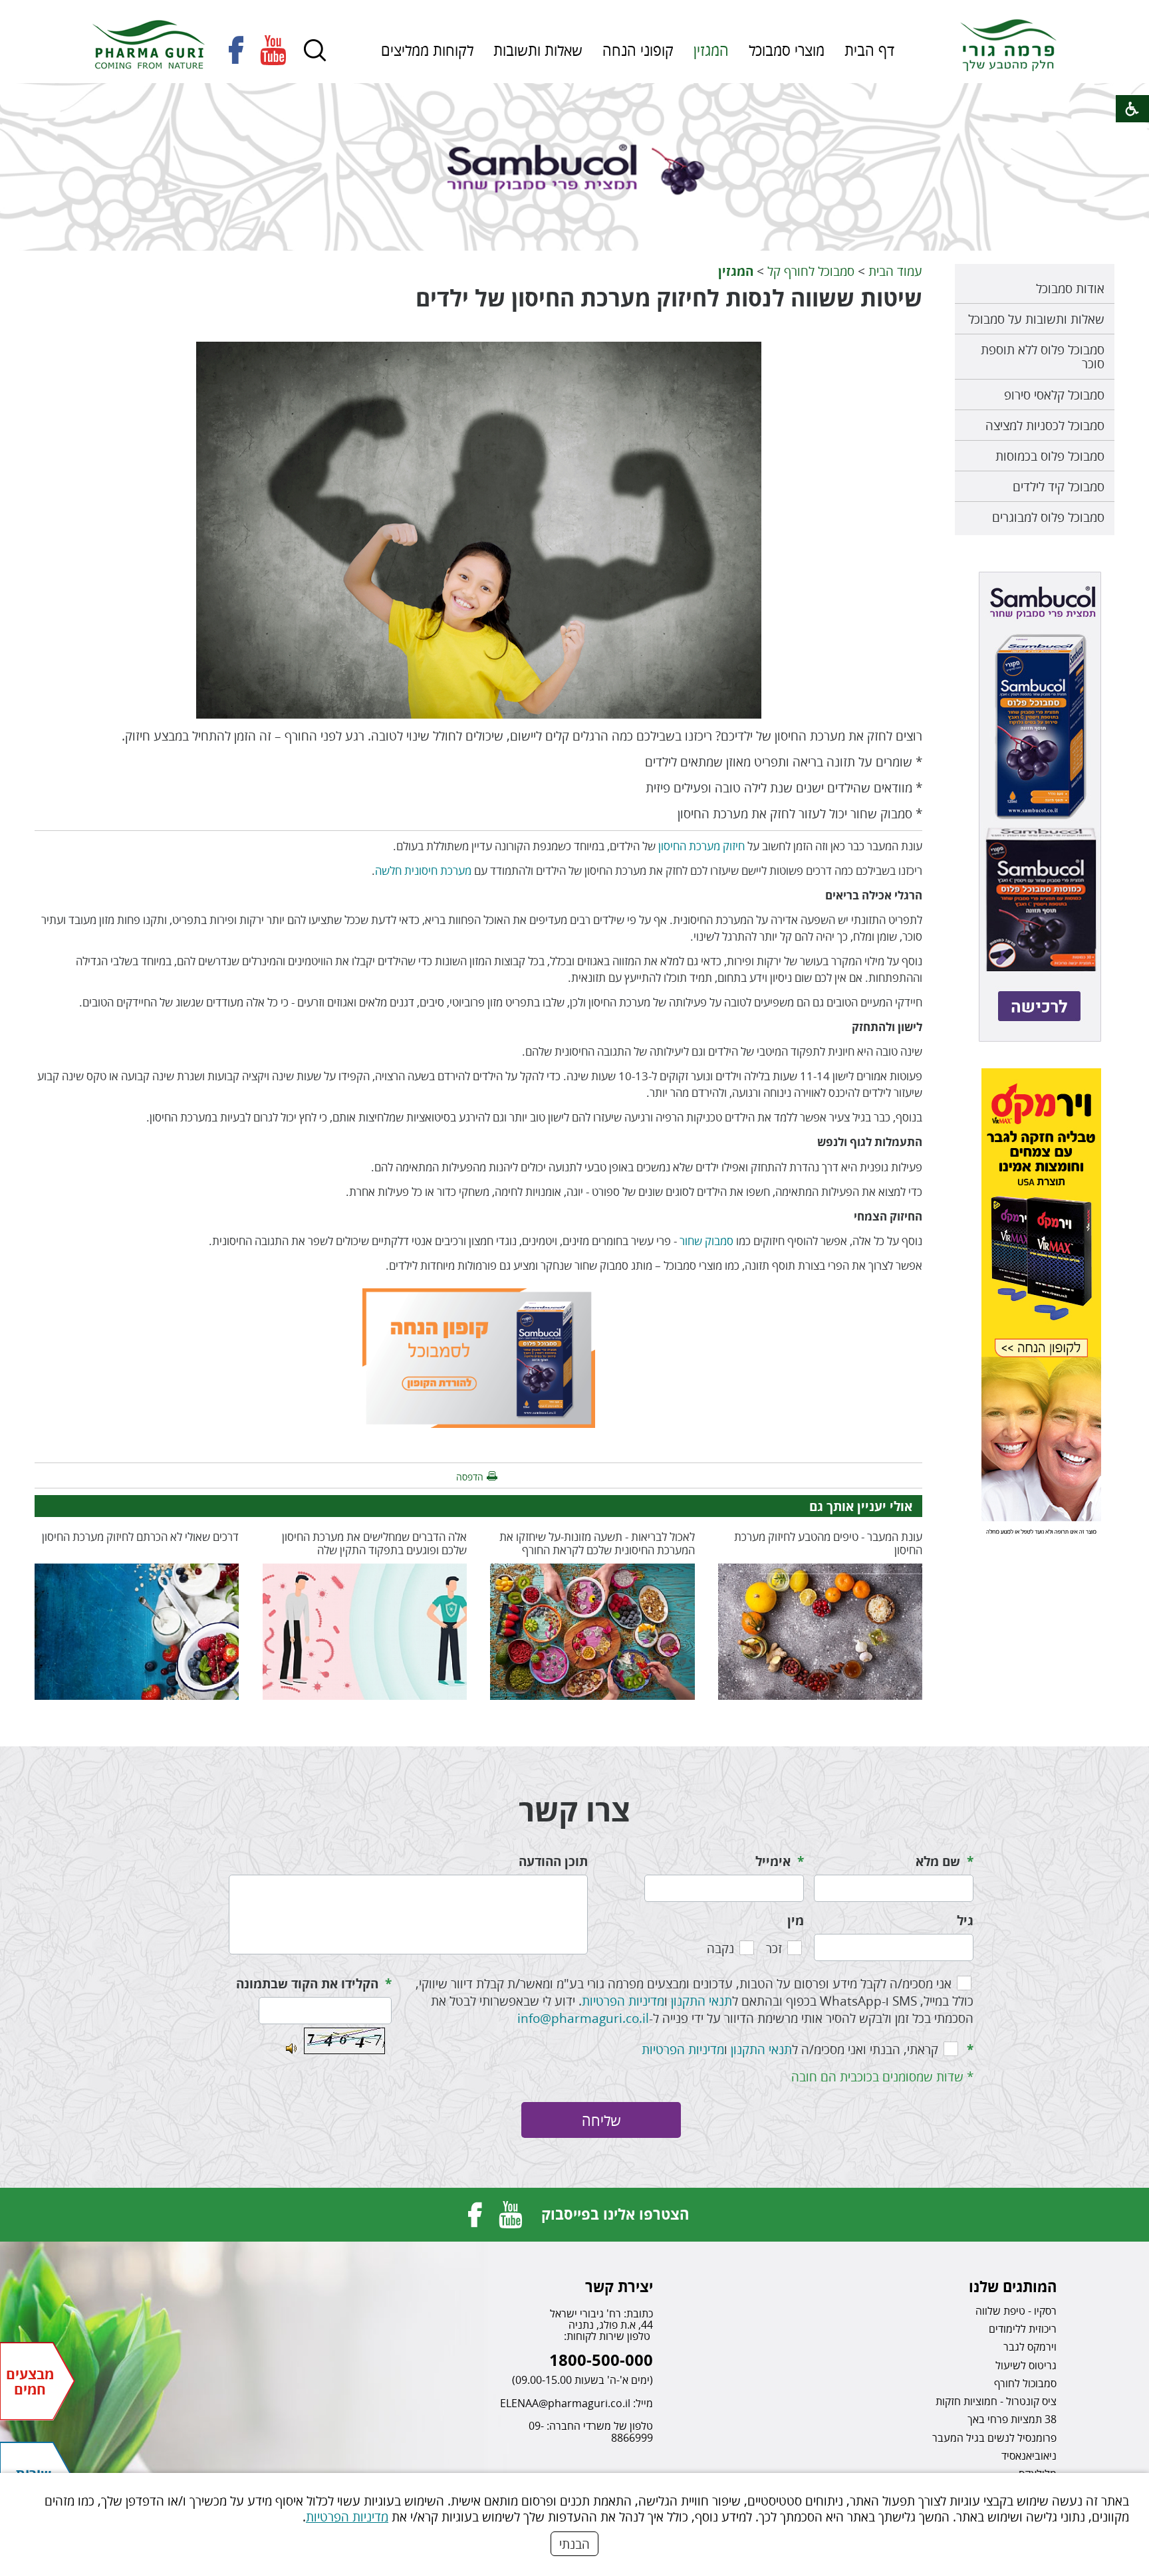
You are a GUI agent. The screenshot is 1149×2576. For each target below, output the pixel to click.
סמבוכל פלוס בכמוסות (1050, 456)
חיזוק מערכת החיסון (702, 846)
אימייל (773, 1861)
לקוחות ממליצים (427, 50)
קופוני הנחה (638, 50)
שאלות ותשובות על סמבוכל (1036, 319)
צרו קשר (574, 1810)
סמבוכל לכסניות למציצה (1045, 425)
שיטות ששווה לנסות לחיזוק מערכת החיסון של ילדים (669, 298)
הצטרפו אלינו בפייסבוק (615, 2214)
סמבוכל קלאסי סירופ (1054, 395)
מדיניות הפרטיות (347, 2517)
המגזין (711, 50)
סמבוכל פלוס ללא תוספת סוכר (1043, 356)
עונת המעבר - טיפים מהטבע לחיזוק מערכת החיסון (828, 1543)
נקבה (720, 1948)
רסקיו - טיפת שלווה (1016, 2311)
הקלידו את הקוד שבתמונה (307, 1984)
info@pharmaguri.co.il (583, 2018)
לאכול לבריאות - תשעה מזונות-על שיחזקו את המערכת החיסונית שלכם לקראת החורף (597, 1543)
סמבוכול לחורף (1025, 2383)
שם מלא (938, 1861)
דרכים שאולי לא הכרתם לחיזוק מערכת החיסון (140, 1537)
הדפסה (470, 1477)
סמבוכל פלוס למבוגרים (1048, 517)
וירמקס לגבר (1030, 2347)
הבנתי (574, 2544)
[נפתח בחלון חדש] (236, 50)
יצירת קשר (619, 2286)
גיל (965, 1921)
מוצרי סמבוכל (787, 50)
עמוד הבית (895, 271)
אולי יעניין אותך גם (861, 1506)
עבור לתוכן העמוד (574, 13)
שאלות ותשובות (538, 50)
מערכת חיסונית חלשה (423, 871)
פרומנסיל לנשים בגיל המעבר (994, 2438)
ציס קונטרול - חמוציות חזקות (996, 2401)
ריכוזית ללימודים (1023, 2329)
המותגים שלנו (1013, 2286)
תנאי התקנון (702, 2001)
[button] (315, 51)
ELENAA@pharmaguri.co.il (565, 2403)
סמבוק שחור (706, 1241)
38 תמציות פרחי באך (1012, 2419)
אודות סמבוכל (1070, 288)
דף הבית (869, 50)
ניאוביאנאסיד (1029, 2456)
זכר (774, 1948)
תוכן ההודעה (553, 1861)
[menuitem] (869, 50)
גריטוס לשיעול (1026, 2365)
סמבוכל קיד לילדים (1059, 486)
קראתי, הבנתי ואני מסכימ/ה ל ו (790, 2049)
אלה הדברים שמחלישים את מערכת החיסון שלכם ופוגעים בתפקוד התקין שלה (374, 1543)
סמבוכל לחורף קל (811, 271)
